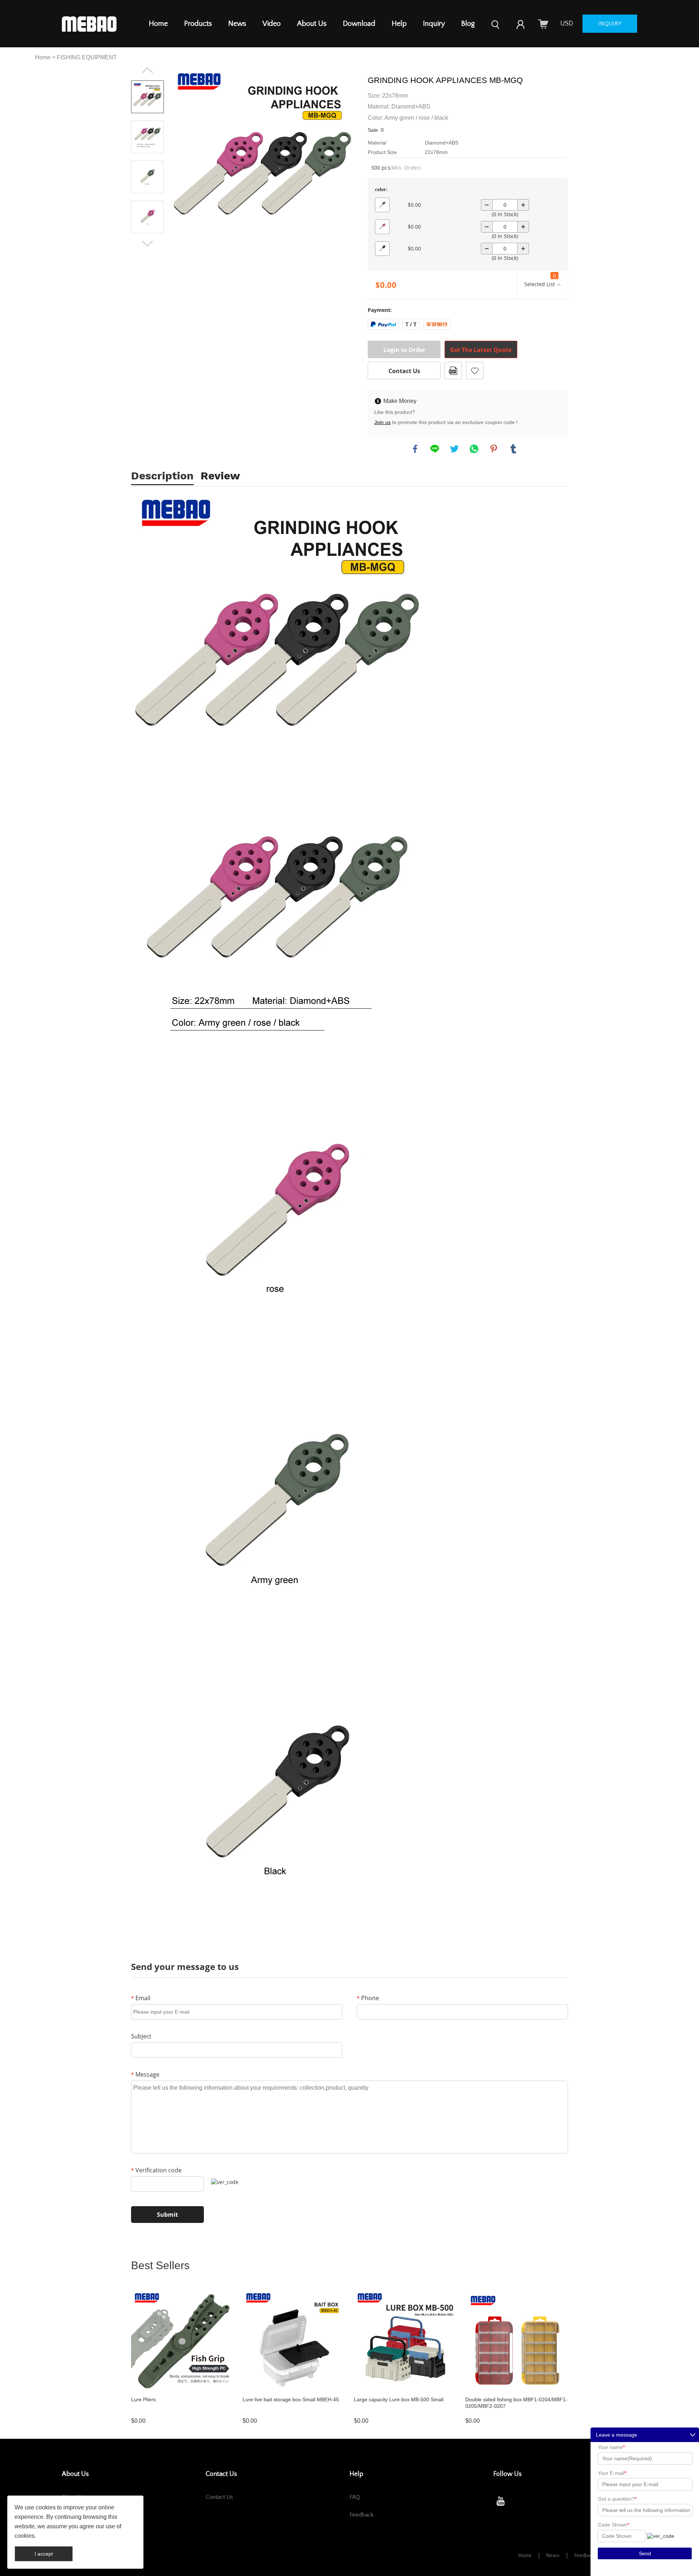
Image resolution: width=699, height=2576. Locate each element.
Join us (382, 422)
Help (399, 24)
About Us (312, 24)
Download (359, 24)
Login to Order (404, 350)
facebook (415, 449)
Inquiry (434, 24)
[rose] (382, 227)
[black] (382, 249)
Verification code (156, 2170)
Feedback (362, 2515)
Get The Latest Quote (481, 350)
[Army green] (382, 205)
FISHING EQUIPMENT (87, 57)
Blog (468, 24)
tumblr (513, 449)
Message (145, 2074)
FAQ (355, 2497)
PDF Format (453, 371)
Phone (368, 1998)
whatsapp (474, 449)
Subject (141, 2036)
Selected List (540, 280)
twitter (454, 449)
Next (147, 244)
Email (141, 1998)
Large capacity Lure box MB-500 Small (399, 2399)
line (435, 449)
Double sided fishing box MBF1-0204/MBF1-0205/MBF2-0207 (516, 2403)
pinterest (494, 449)
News (237, 24)
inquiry (610, 24)
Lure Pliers (143, 2399)
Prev (147, 70)
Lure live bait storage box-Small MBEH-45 (291, 2399)
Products (198, 24)
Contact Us (404, 371)
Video (272, 24)
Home (158, 24)
